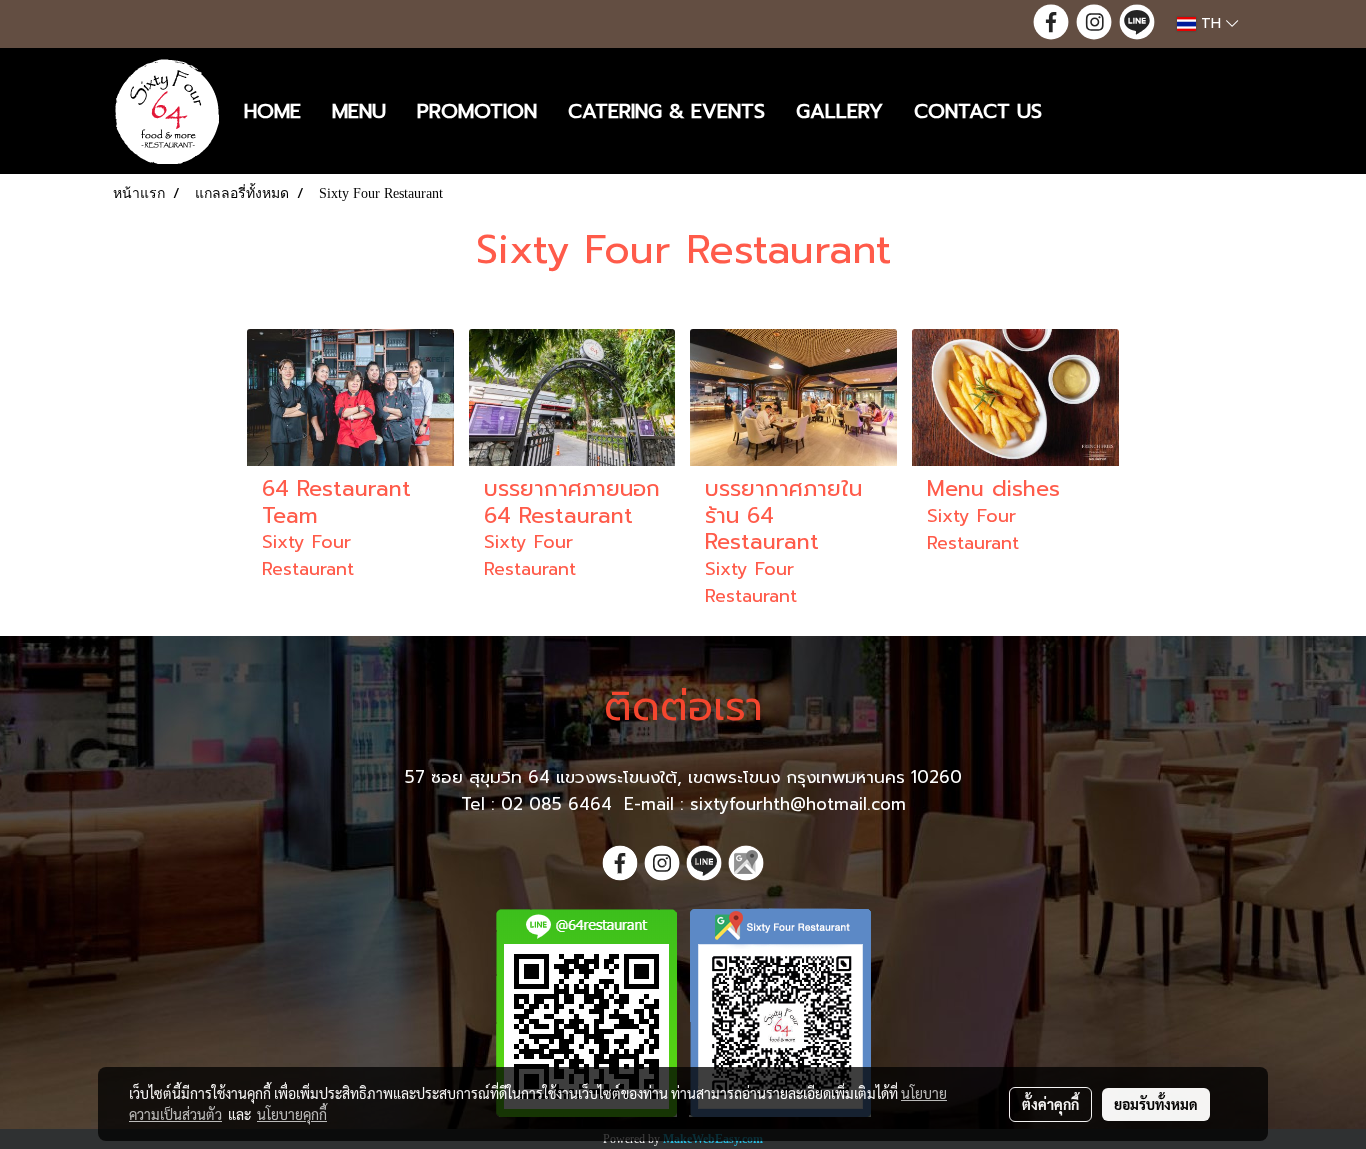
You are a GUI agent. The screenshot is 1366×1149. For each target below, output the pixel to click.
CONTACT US (978, 111)
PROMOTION (477, 111)
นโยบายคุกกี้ (292, 1114)
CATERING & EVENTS (666, 111)
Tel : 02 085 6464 (539, 804)
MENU (359, 111)
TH (1211, 23)
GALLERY (839, 111)
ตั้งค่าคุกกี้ (1050, 1104)
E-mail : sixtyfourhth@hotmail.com (765, 804)
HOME (272, 111)
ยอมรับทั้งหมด (1156, 1104)
